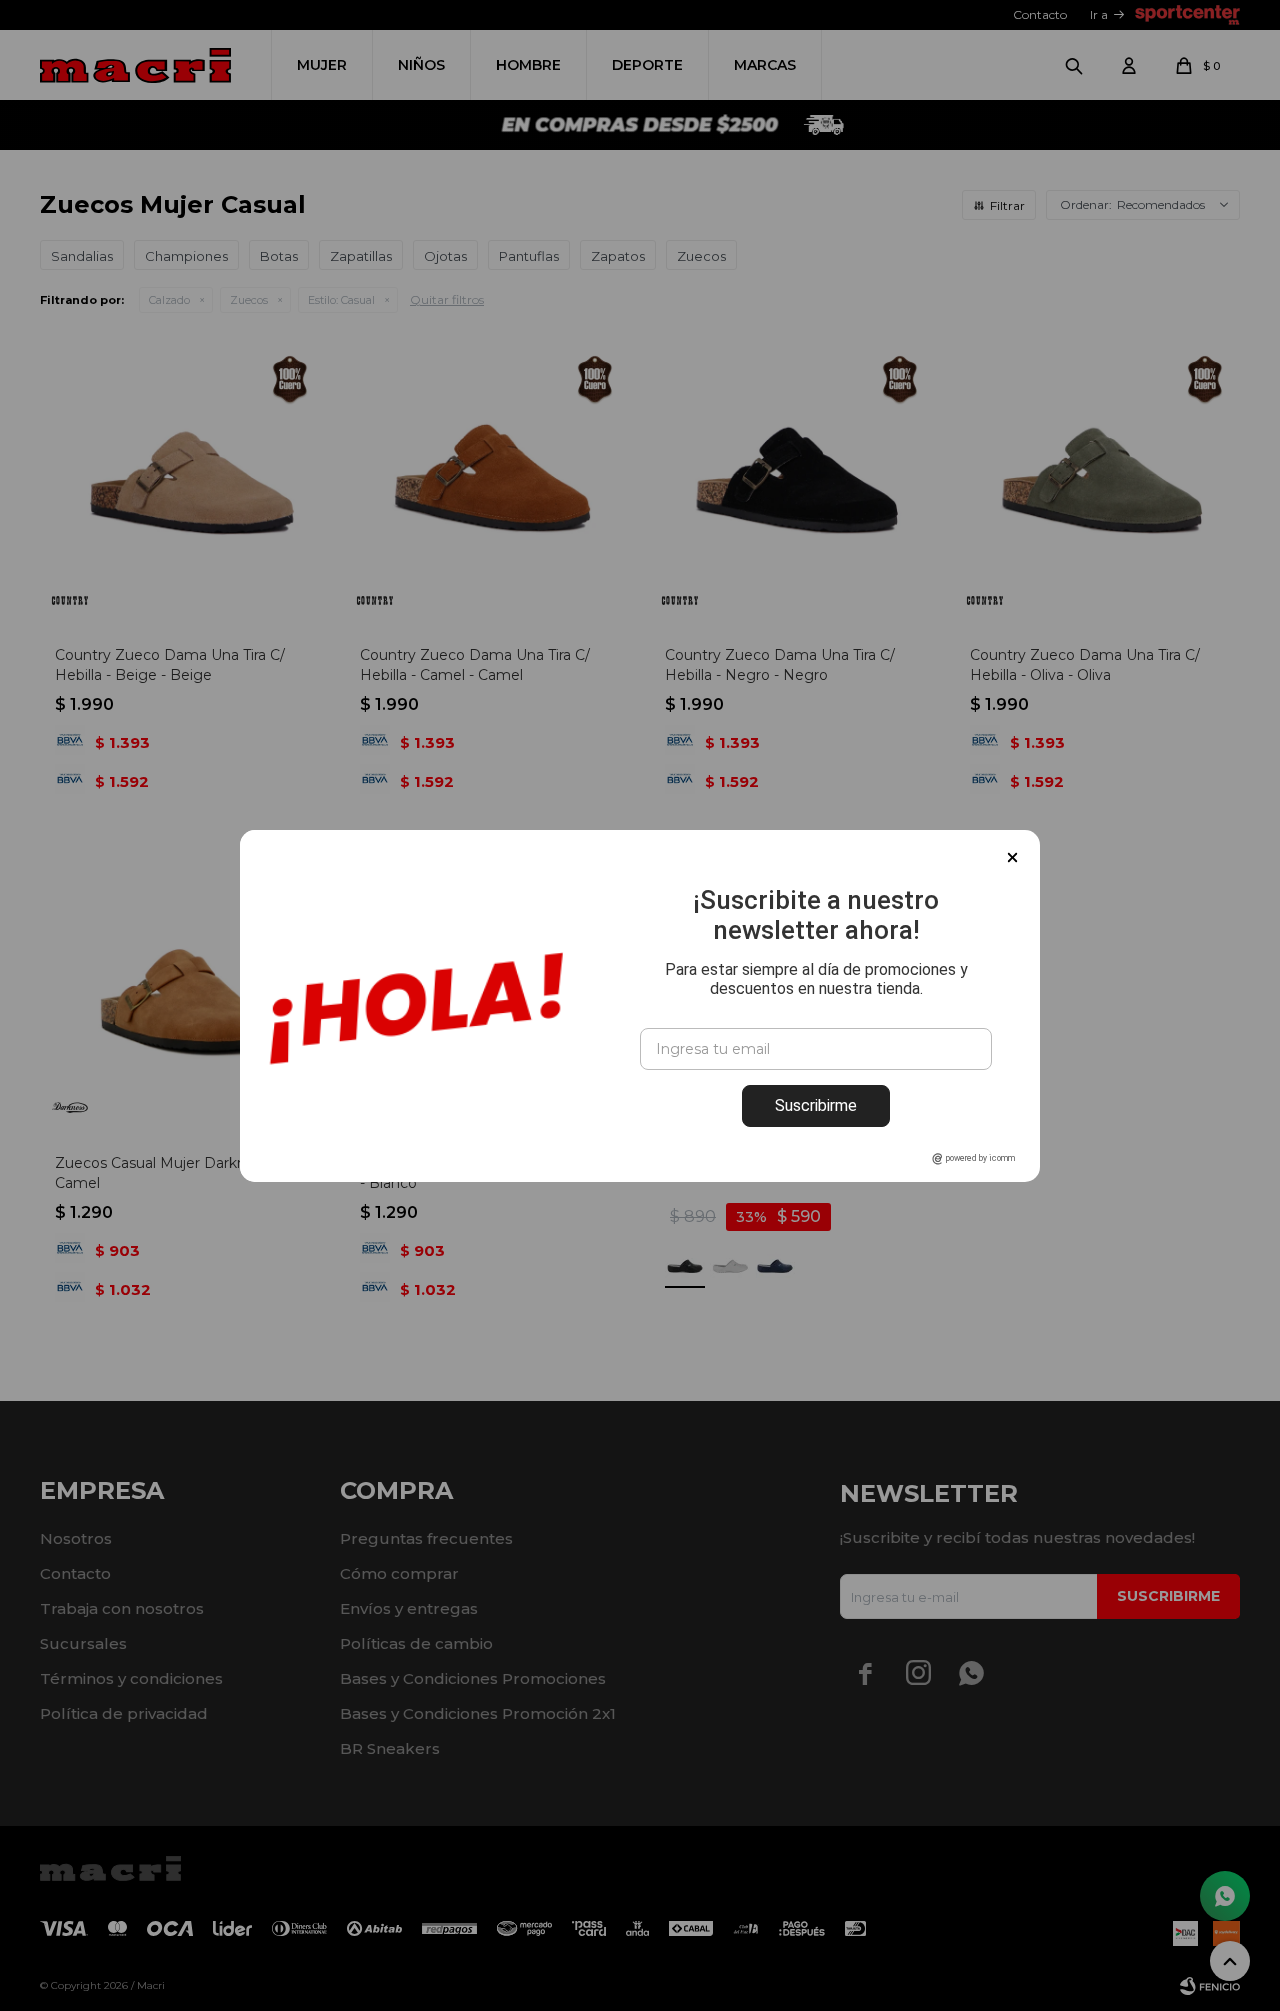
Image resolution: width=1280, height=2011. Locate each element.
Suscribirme (816, 1105)
